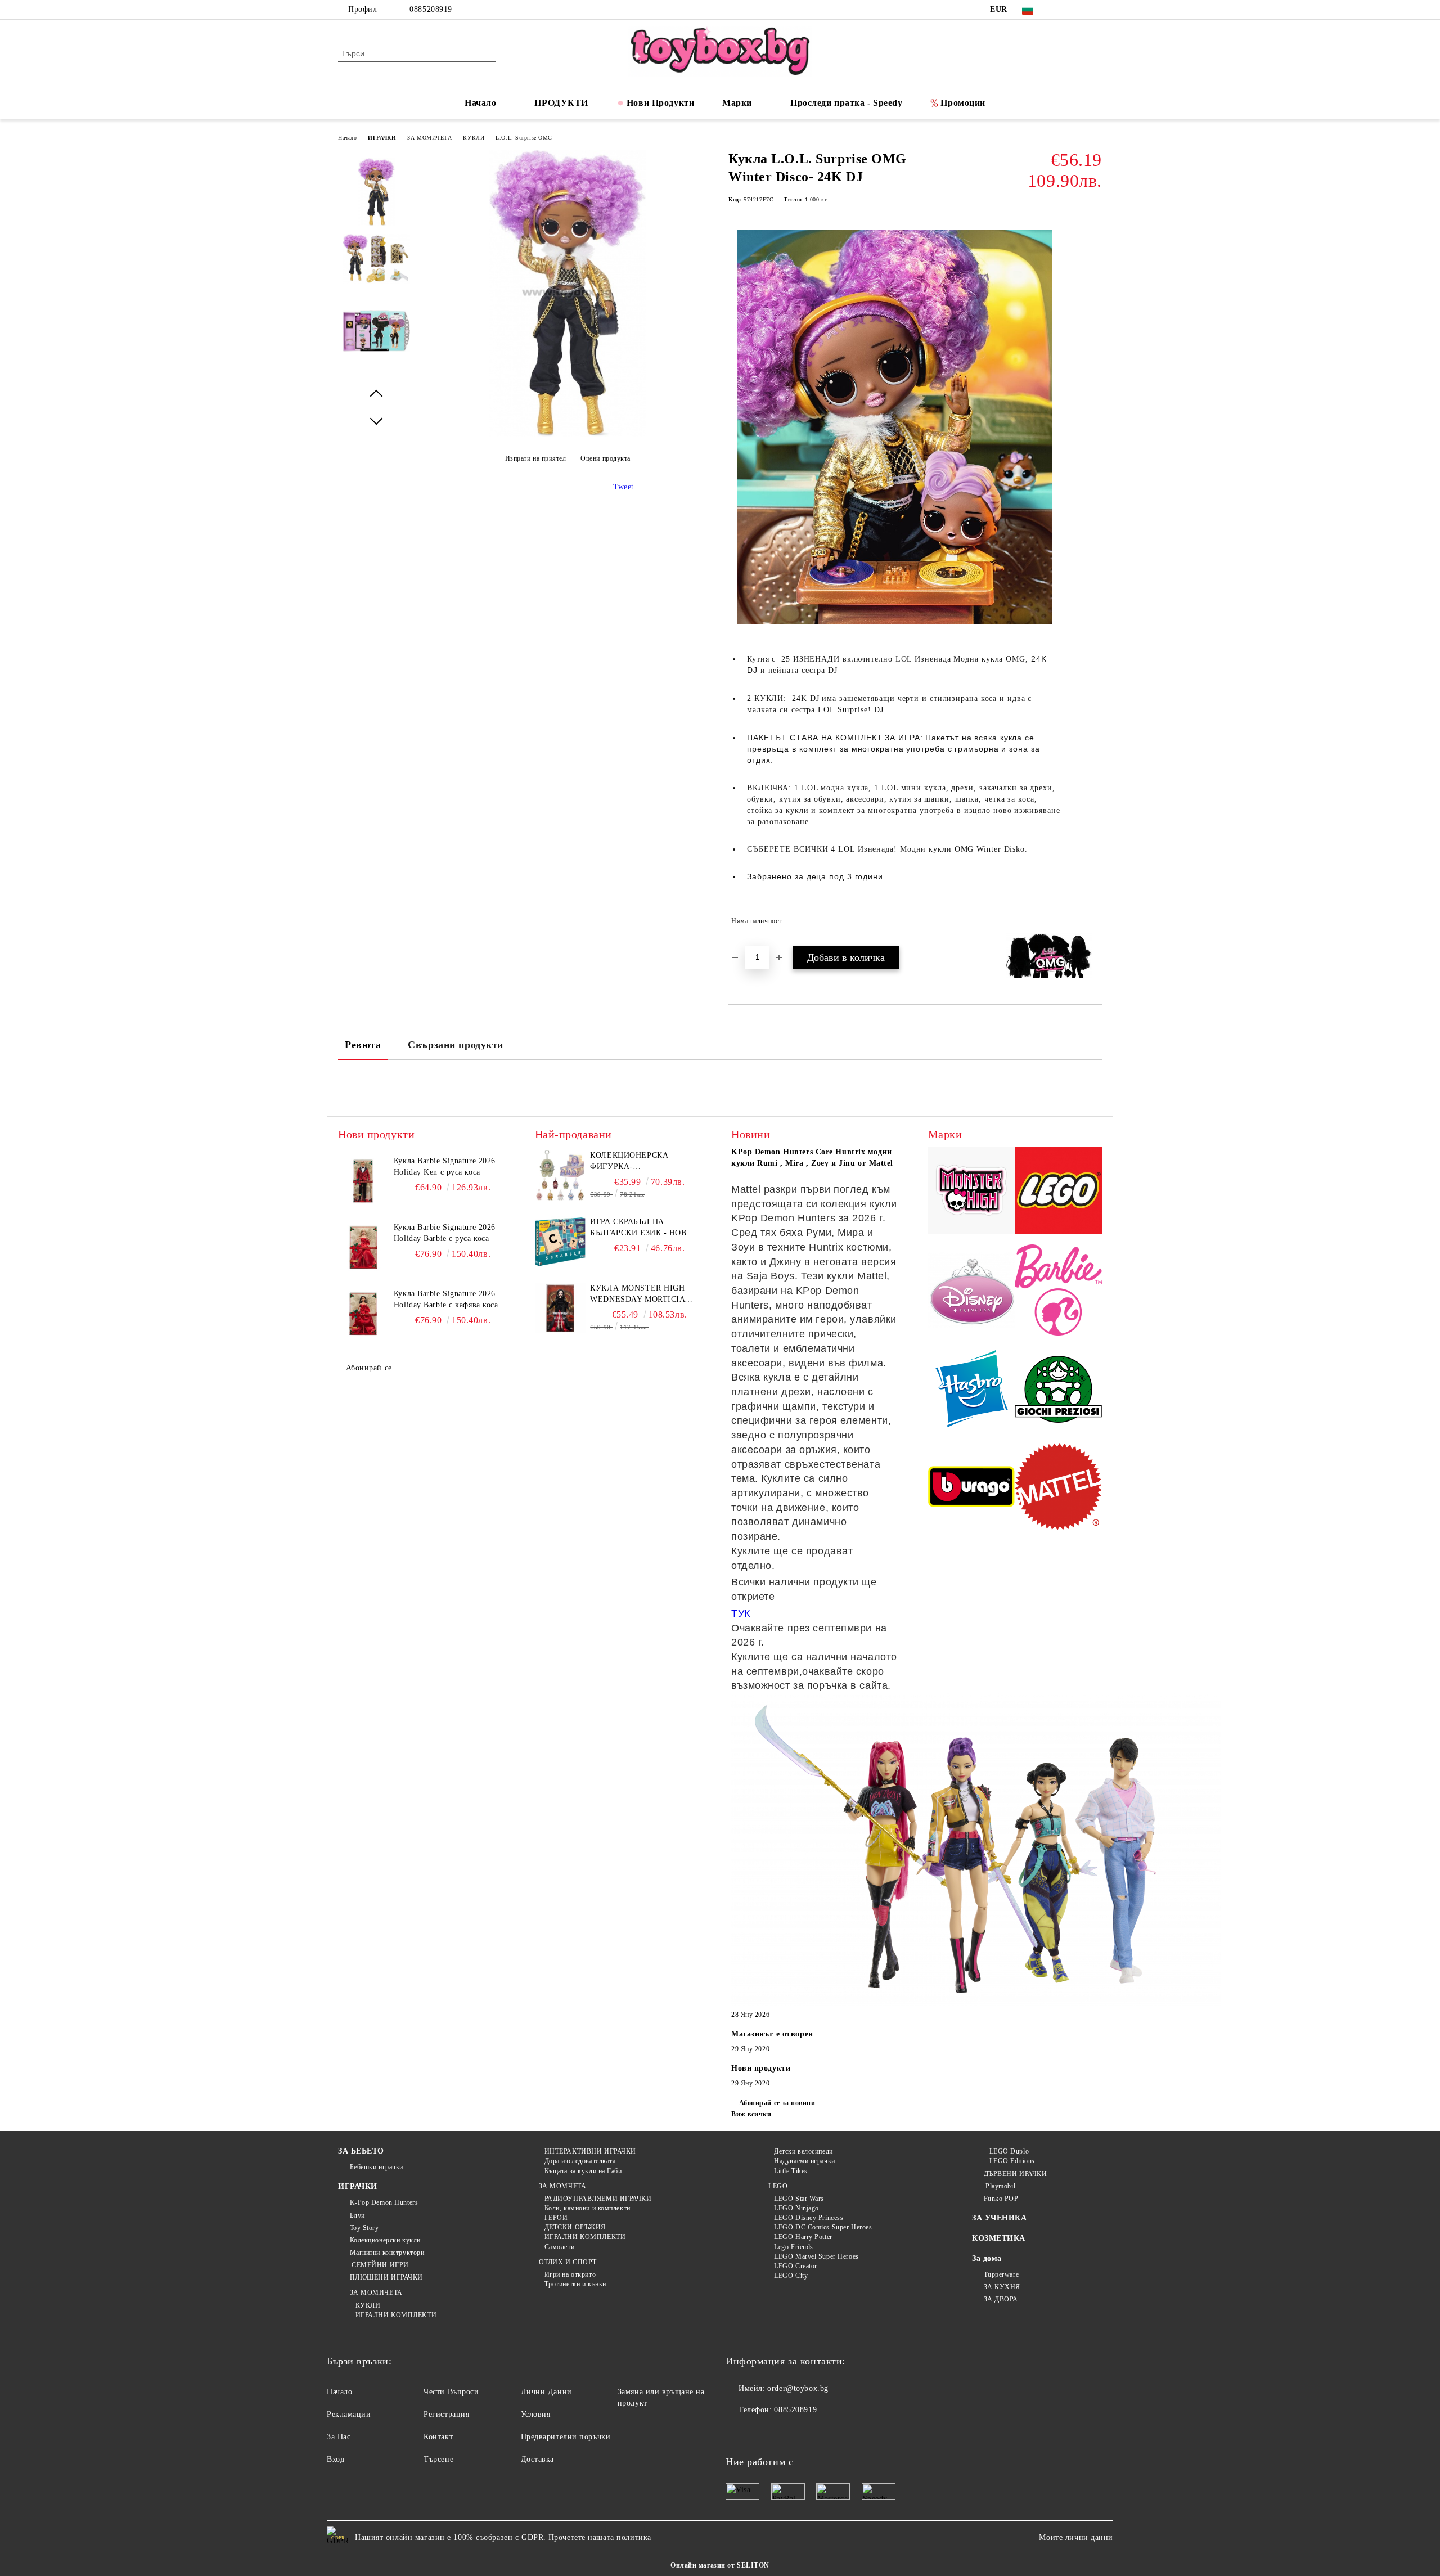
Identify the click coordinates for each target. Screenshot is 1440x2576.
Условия (536, 2414)
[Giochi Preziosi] (1058, 1391)
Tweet (624, 487)
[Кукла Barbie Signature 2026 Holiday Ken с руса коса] (363, 1181)
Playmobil (1000, 2186)
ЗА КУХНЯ (1002, 2287)
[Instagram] (1096, 10)
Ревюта (363, 1045)
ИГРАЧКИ (382, 138)
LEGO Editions (1012, 2161)
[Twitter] (1079, 10)
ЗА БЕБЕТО (361, 2151)
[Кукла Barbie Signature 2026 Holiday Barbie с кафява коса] (363, 1314)
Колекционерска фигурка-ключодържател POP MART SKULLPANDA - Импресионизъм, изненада (637, 1162)
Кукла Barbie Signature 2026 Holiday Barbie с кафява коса (446, 1299)
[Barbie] (1058, 1292)
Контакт (438, 2437)
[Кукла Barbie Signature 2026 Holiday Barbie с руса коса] (363, 1247)
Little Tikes (791, 2171)
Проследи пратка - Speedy (846, 103)
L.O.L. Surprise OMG (524, 138)
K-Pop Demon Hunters (384, 2202)
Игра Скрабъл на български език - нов (638, 1227)
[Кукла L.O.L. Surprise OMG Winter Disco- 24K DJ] (567, 434)
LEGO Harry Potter (803, 2237)
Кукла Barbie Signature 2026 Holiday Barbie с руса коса (445, 1233)
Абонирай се (369, 1368)
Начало (480, 103)
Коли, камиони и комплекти (588, 2208)
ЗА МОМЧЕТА (562, 2186)
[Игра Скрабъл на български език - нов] (560, 1242)
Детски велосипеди (804, 2151)
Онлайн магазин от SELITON (720, 2565)
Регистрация (446, 2414)
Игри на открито (570, 2274)
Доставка (537, 2459)
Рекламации (349, 2414)
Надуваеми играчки (805, 2161)
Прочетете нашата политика (600, 2537)
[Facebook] (1062, 10)
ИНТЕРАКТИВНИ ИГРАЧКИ (590, 2151)
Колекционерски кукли (385, 2240)
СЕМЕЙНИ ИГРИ (379, 2265)
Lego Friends (794, 2247)
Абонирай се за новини (777, 2103)
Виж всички (751, 2114)
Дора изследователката (580, 2161)
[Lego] (1058, 1192)
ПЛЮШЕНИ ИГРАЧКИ (386, 2277)
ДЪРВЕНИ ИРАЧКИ (1015, 2174)
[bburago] (972, 1488)
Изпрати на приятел (536, 458)
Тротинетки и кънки (575, 2284)
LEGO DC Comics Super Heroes (823, 2227)
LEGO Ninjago (796, 2208)
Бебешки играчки (377, 2167)
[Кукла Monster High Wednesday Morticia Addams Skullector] (560, 1308)
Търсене (438, 2459)
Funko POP (1001, 2199)
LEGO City (791, 2276)
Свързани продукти (456, 1045)
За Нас (339, 2437)
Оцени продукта (606, 458)
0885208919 (431, 9)
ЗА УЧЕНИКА (1000, 2218)
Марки (737, 103)
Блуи (357, 2215)
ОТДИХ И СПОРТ (568, 2262)
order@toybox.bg (798, 2388)
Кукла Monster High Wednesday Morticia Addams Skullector (637, 1294)
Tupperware (1001, 2274)
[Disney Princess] (972, 1292)
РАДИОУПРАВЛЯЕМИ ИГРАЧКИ (598, 2199)
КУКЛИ (474, 138)
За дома (987, 2258)
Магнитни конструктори (387, 2253)
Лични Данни (546, 2392)
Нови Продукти (660, 103)
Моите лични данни (1076, 2537)
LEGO (778, 2186)
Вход (336, 2459)
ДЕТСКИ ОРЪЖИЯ (575, 2227)
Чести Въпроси (451, 2392)
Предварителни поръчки (566, 2437)
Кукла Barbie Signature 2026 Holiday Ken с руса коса (445, 1166)
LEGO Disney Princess (809, 2218)
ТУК (741, 1613)
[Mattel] (1058, 1488)
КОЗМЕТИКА (999, 2238)
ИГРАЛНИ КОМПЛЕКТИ (396, 2315)
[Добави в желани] (1094, 921)
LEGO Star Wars (799, 2199)
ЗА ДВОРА (1001, 2299)
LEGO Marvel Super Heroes (816, 2256)
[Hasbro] (972, 1391)
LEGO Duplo (1009, 2151)
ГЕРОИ (556, 2218)
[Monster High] (972, 1192)
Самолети (559, 2247)
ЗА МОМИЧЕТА (429, 138)
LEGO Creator (796, 2266)
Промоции (963, 103)
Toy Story (364, 2228)
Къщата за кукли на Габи (583, 2171)
